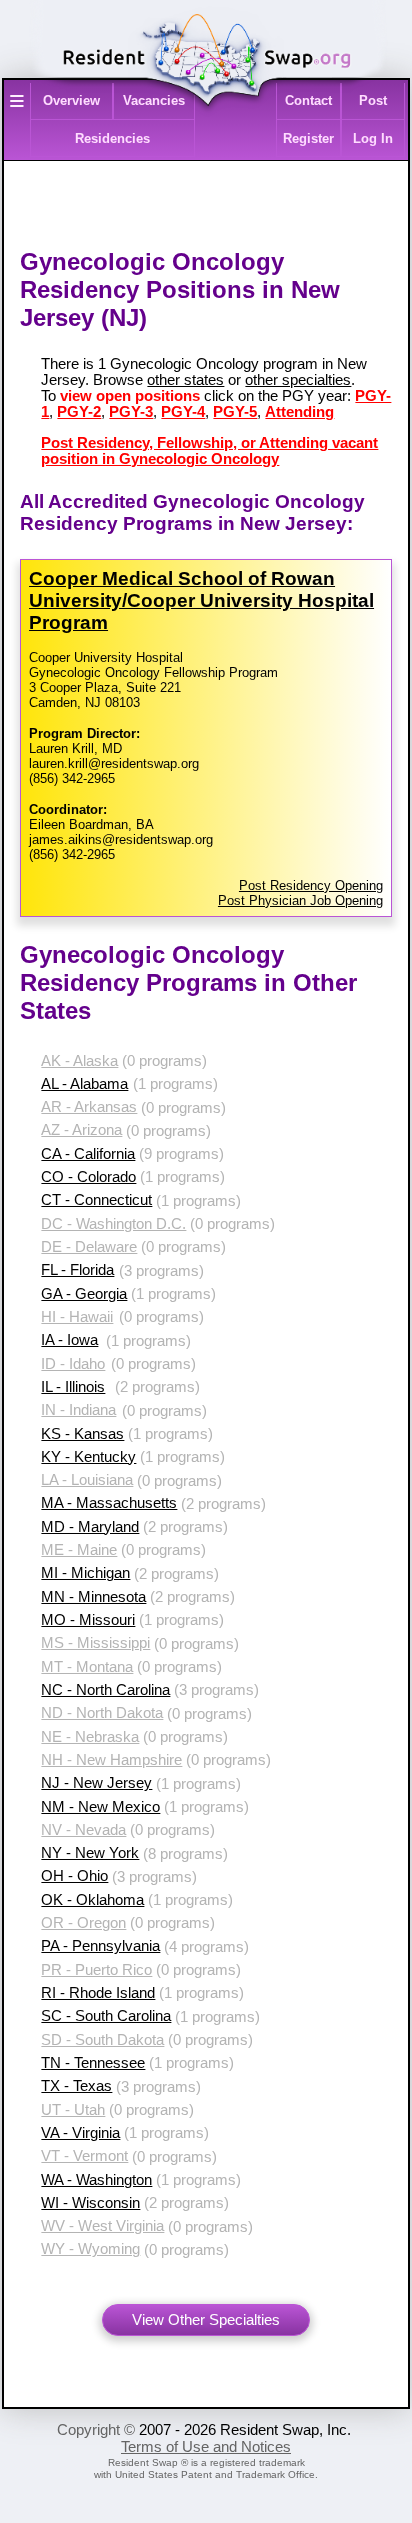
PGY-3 (131, 412)
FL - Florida (77, 1270)
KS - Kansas (82, 1434)
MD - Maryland (90, 1527)
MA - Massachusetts (109, 1503)
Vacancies (154, 100)
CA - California (88, 1154)
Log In (373, 138)
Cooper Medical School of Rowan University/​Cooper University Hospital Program (201, 600)
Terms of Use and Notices (206, 2447)
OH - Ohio (74, 1876)
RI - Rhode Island (98, 1993)
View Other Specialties (206, 2320)
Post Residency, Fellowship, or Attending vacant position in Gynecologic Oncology (209, 451)
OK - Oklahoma (92, 1900)
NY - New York (90, 1853)
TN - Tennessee (93, 2063)
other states (185, 380)
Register (308, 138)
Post (373, 100)
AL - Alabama (84, 1084)
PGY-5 (235, 412)
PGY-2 (79, 412)
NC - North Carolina (105, 1690)
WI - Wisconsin (90, 2203)
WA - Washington (96, 2180)
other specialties (298, 380)
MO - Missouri (88, 1620)
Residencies (112, 138)
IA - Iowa (69, 1340)
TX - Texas (76, 2086)
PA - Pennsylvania (100, 1946)
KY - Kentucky (88, 1457)
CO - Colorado (88, 1177)
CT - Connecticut (96, 1200)
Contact (308, 100)
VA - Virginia (80, 2133)
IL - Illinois (73, 1387)
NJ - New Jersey (96, 1783)
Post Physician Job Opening (300, 900)
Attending (299, 412)
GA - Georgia (84, 1294)
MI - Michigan (85, 1573)
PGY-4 (183, 412)
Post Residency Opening (311, 885)
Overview (71, 100)
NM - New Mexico (100, 1807)
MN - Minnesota (93, 1597)
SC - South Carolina (106, 2016)
